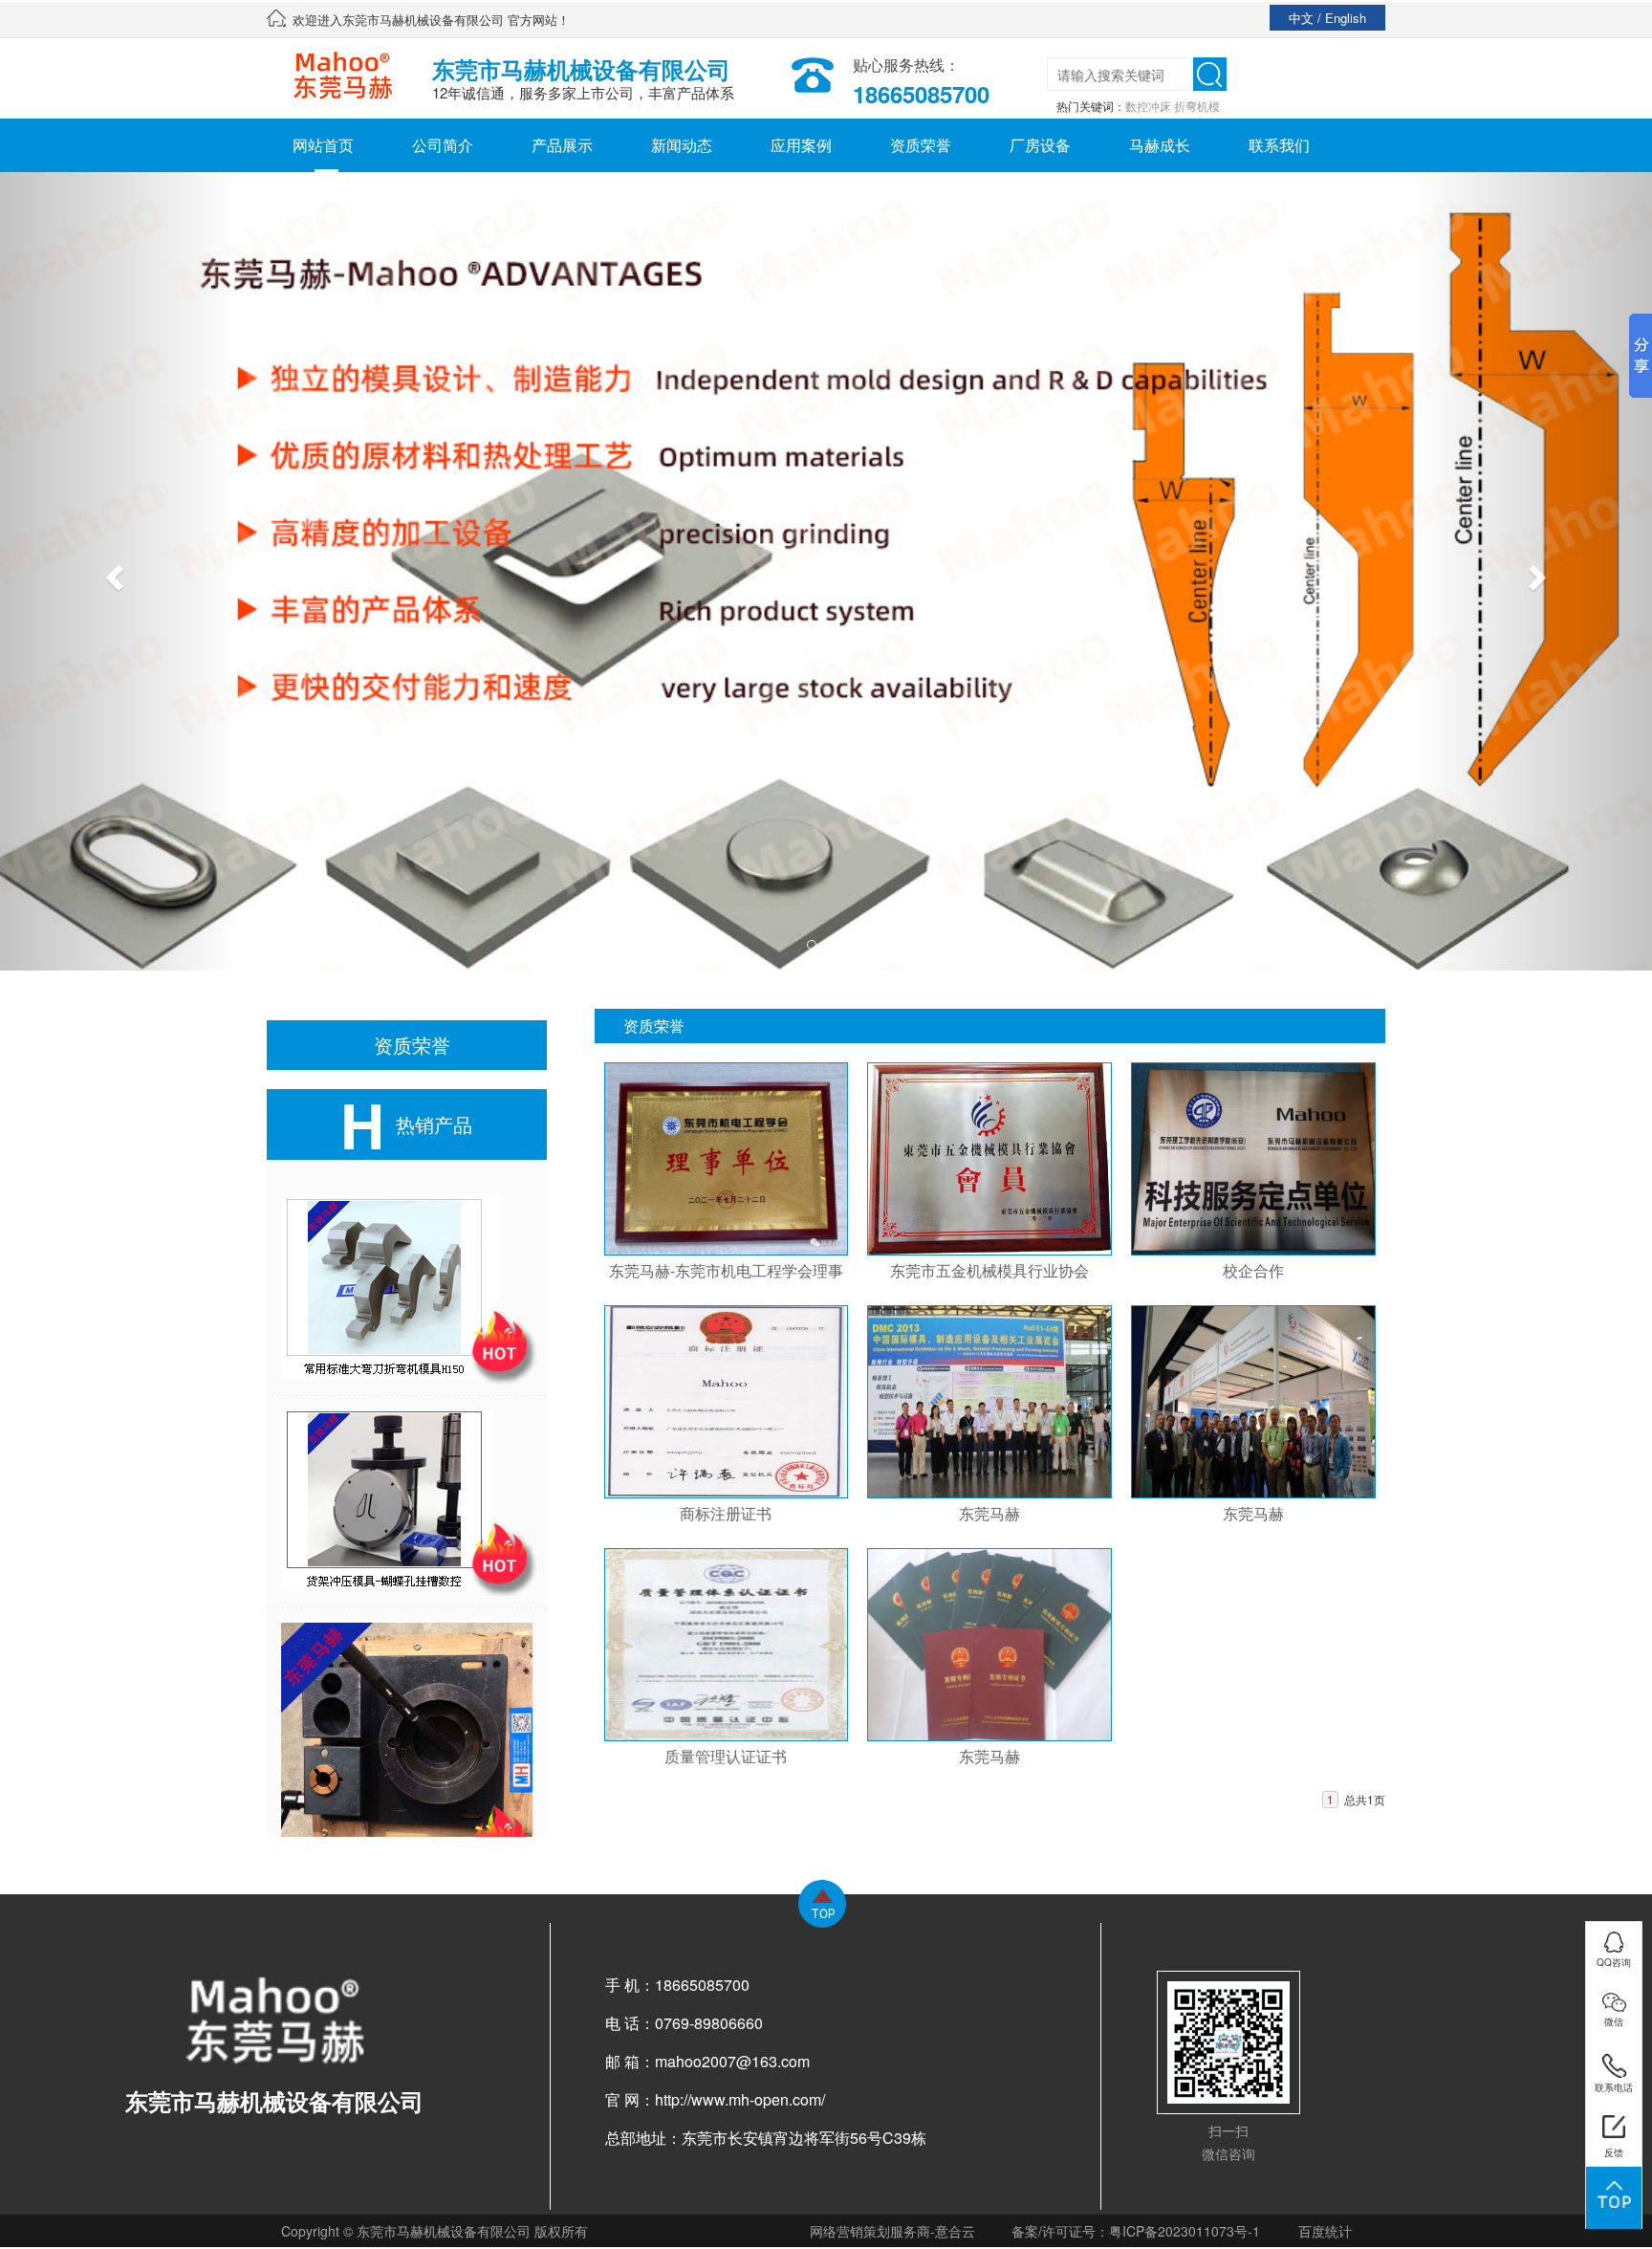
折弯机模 (1197, 106)
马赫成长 (1160, 145)
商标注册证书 (726, 1513)
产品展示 (562, 145)
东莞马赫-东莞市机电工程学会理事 (726, 1270)
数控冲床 (1148, 106)
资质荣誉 (921, 145)
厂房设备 (1040, 145)
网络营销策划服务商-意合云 (892, 2231)
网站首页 (323, 145)
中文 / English (1327, 18)
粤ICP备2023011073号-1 (1185, 2231)
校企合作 (1253, 1270)
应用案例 (801, 145)
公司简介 (443, 145)
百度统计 (1325, 2231)
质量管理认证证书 (726, 1756)
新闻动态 (682, 145)
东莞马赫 (989, 1513)
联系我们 (1279, 145)
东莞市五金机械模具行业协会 (989, 1270)
